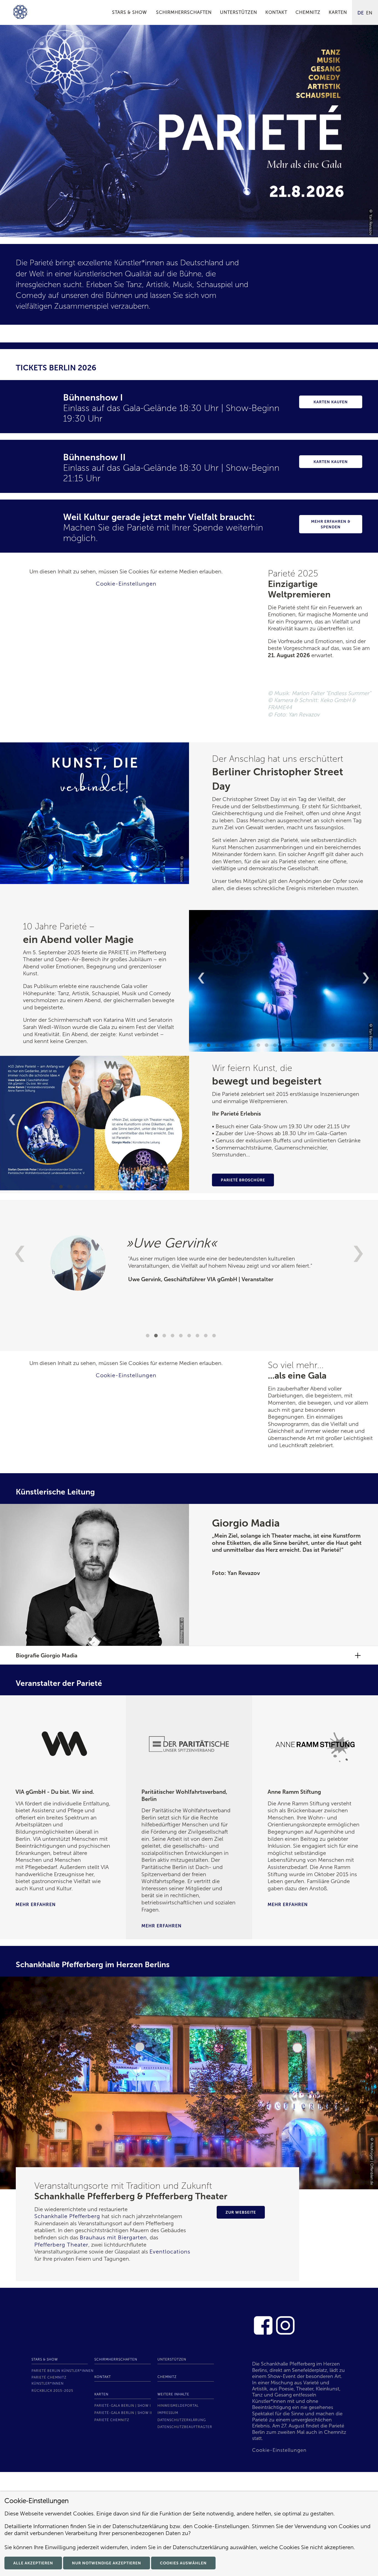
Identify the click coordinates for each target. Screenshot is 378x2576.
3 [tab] (218, 1046)
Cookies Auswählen (183, 2563)
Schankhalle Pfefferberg (67, 2216)
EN (369, 13)
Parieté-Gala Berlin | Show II (123, 2413)
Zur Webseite (241, 2212)
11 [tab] (284, 1046)
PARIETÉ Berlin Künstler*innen (63, 2371)
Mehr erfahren (36, 1905)
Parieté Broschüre (243, 1180)
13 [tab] (301, 1046)
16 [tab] (325, 1046)
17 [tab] (334, 1046)
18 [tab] (342, 1046)
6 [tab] (242, 1046)
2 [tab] (209, 1046)
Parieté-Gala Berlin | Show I (123, 2406)
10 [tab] (276, 1046)
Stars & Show (45, 2359)
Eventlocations (170, 2252)
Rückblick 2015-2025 (52, 2391)
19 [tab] (350, 1046)
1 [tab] (182, 232)
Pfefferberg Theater (61, 2245)
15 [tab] (317, 1046)
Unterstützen (172, 2359)
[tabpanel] (189, 131)
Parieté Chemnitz (112, 2420)
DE (361, 13)
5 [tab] (234, 1046)
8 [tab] (259, 1046)
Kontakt (103, 2377)
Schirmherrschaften (116, 2359)
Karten (101, 2394)
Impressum (168, 2413)
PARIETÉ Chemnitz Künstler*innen (49, 2380)
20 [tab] (359, 1046)
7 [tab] (251, 1046)
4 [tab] (226, 1046)
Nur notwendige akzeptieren (107, 2563)
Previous (201, 978)
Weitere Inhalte (173, 2394)
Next (366, 978)
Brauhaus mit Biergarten (113, 2237)
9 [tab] (267, 1046)
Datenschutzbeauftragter (185, 2427)
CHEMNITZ (167, 2377)
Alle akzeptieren (33, 2563)
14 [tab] (309, 1046)
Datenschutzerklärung (182, 2420)
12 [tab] (292, 1046)
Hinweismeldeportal (178, 2406)
